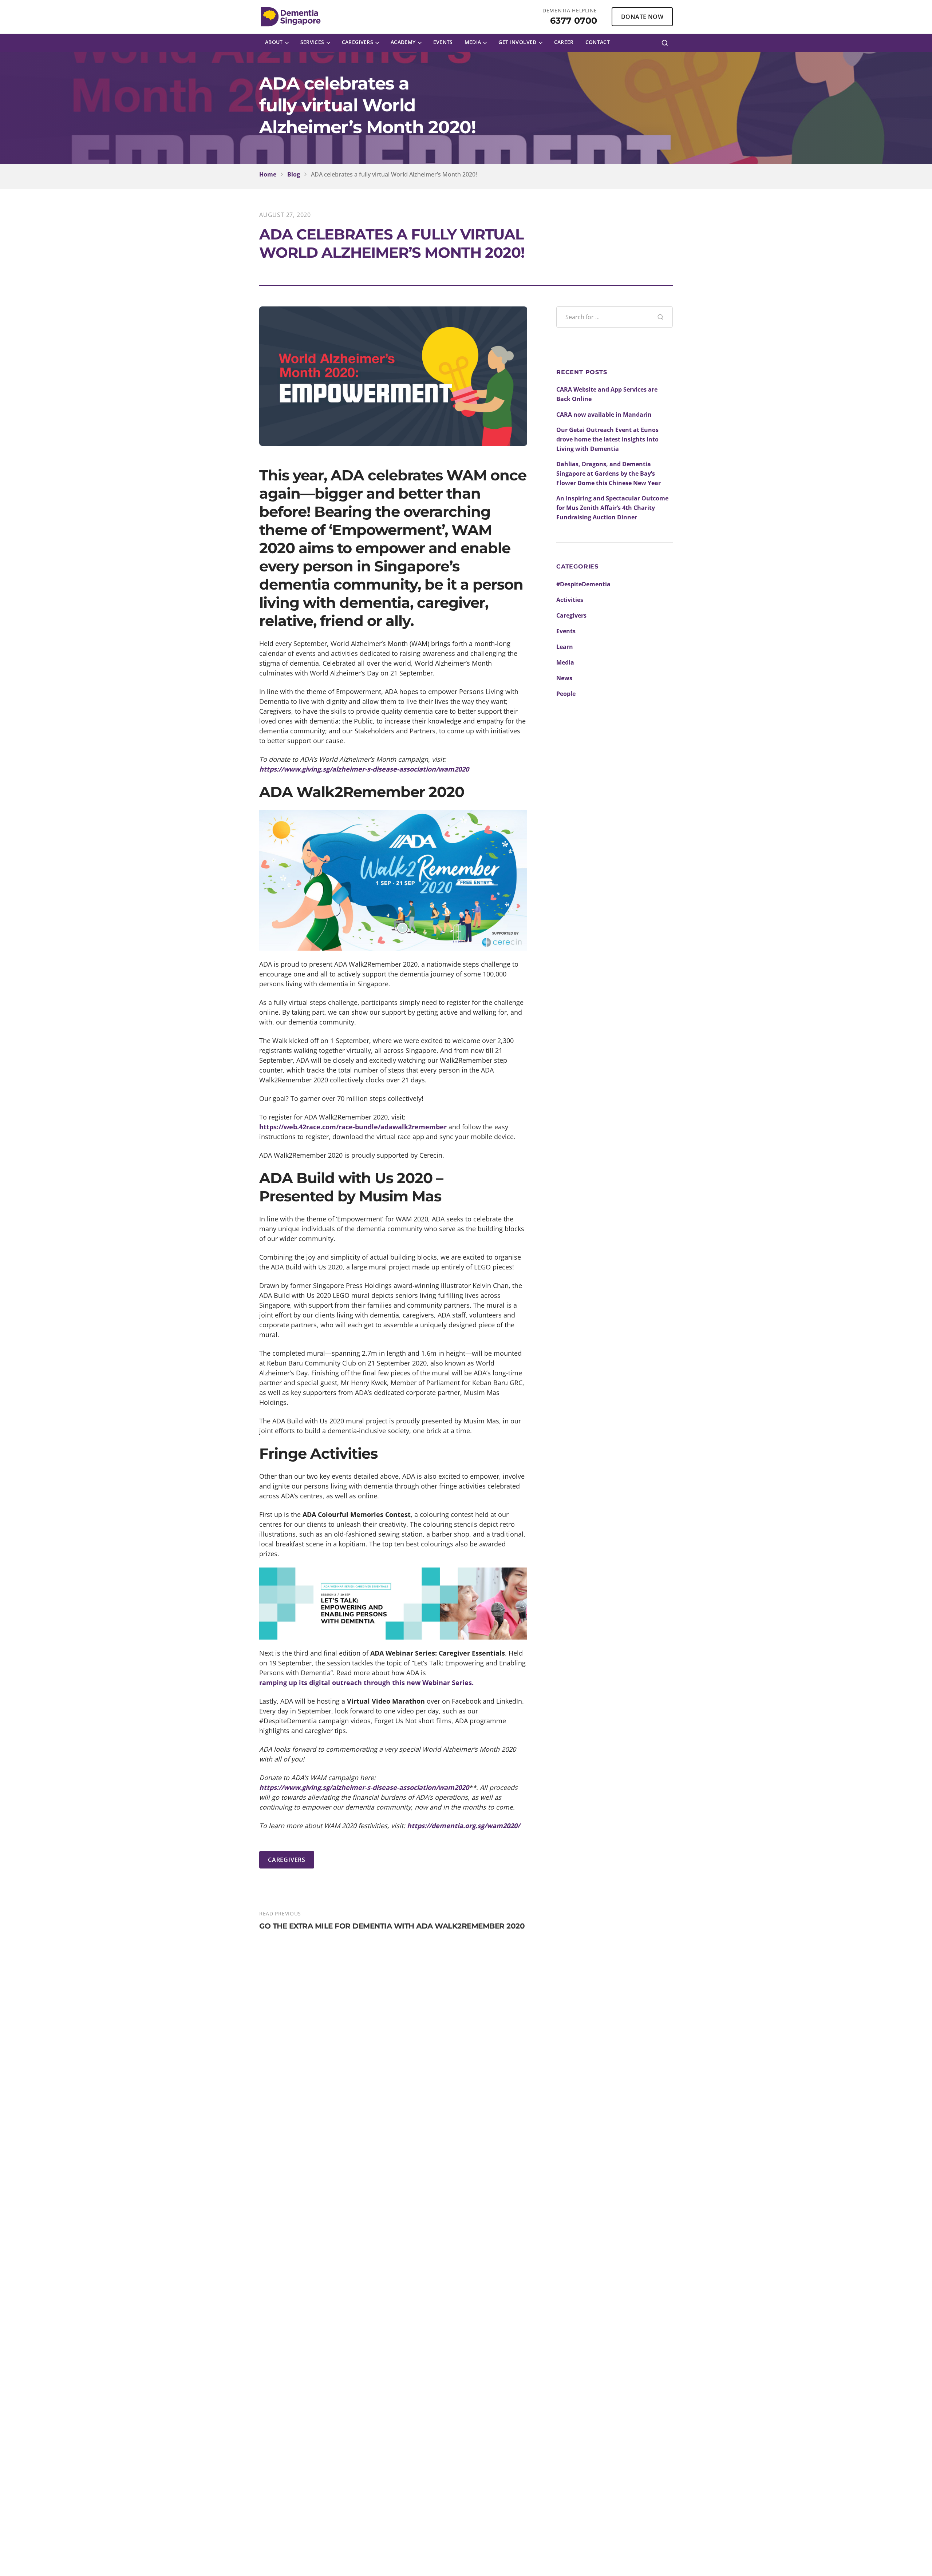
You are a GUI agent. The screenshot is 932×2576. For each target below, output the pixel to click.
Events (566, 631)
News (564, 678)
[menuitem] (277, 43)
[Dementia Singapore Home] (291, 17)
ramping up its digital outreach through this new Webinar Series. (366, 1683)
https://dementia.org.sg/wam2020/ (463, 1826)
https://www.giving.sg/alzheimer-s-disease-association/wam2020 (364, 769)
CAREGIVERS (287, 1860)
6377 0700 (574, 21)
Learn (565, 647)
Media (565, 662)
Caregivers (571, 615)
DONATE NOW (642, 17)
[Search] (665, 43)
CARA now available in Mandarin (604, 415)
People (566, 694)
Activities (570, 600)
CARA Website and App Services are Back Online (607, 394)
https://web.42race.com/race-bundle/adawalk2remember (353, 1127)
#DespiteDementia (583, 584)
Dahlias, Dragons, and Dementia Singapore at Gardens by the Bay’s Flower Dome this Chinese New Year (609, 473)
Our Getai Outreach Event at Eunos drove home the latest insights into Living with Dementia (607, 439)
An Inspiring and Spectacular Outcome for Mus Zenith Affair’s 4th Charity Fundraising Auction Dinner (612, 508)
